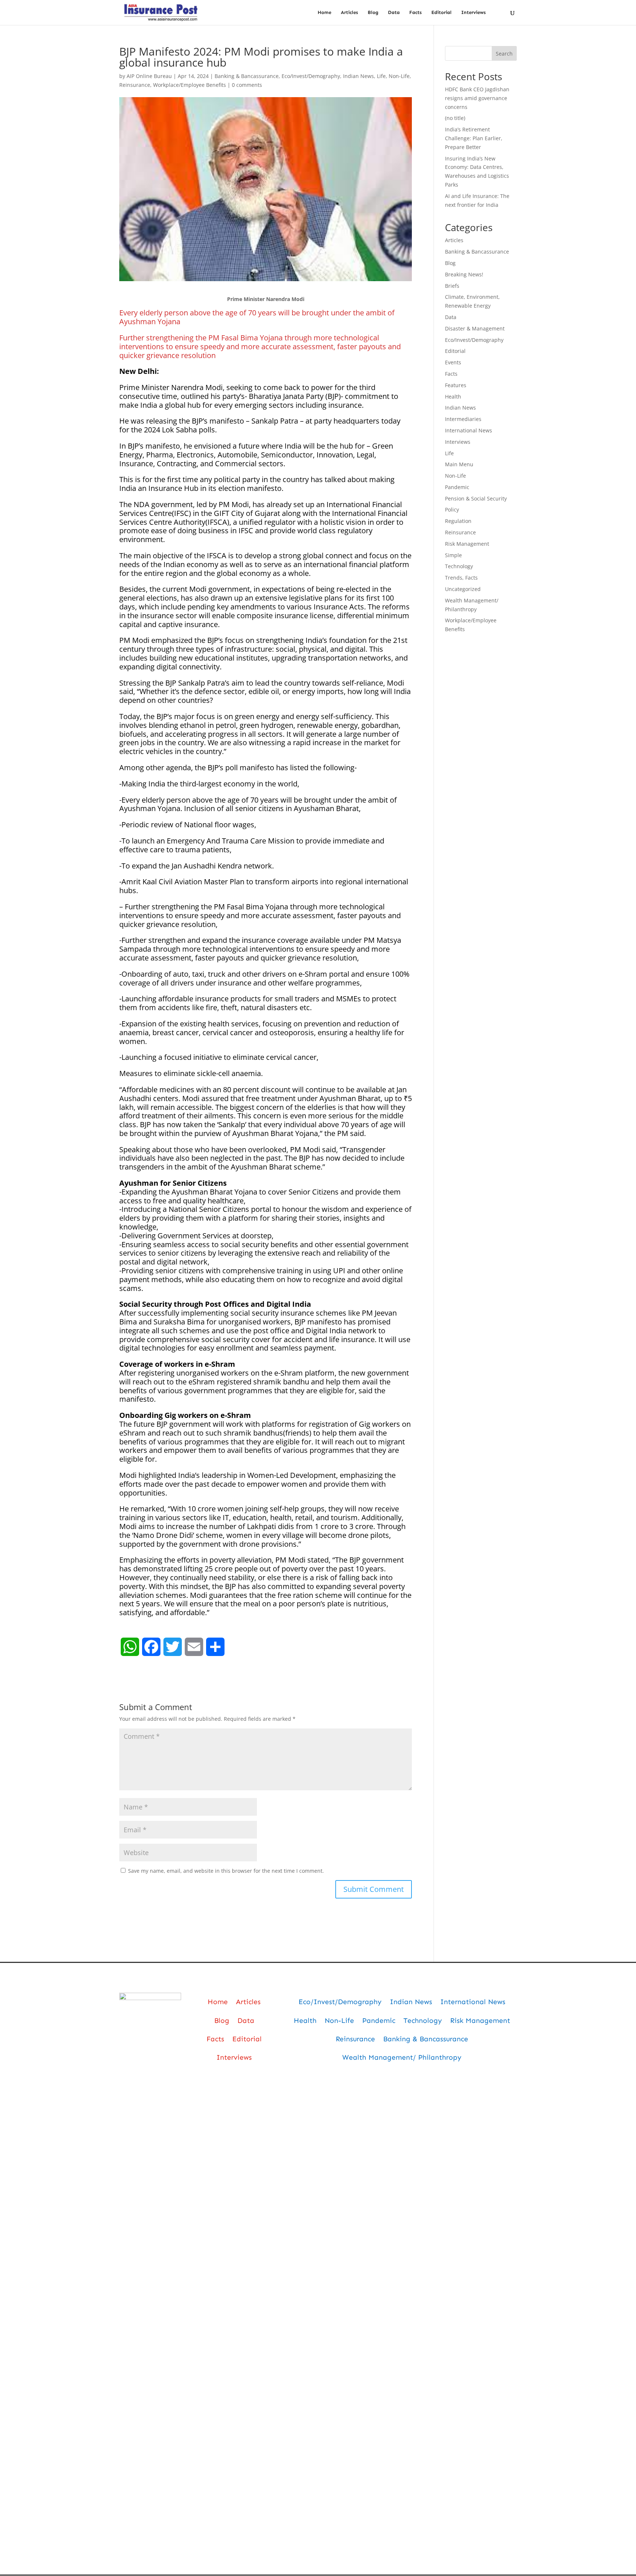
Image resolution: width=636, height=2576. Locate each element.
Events (453, 362)
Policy (452, 509)
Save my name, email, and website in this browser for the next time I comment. (226, 1871)
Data (394, 13)
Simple (453, 555)
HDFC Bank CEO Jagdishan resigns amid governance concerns (477, 98)
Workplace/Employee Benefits (190, 85)
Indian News (358, 76)
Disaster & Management (475, 328)
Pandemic (457, 487)
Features (456, 385)
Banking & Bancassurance (247, 76)
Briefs (452, 286)
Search (504, 54)
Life (381, 76)
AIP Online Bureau (149, 76)
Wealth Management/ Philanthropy (402, 2057)
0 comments (247, 85)
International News (469, 430)
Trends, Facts (461, 578)
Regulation (458, 521)
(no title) (455, 118)
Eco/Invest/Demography (311, 76)
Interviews (474, 13)
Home (324, 13)
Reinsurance (135, 85)
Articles (349, 13)
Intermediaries (463, 419)
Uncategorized (463, 589)
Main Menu (459, 464)
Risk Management (467, 544)
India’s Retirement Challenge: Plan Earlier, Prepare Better (474, 138)
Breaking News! (464, 274)
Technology (459, 566)
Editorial (441, 13)
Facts (416, 13)
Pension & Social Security (476, 498)
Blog (373, 13)
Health (453, 397)
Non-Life (399, 76)
